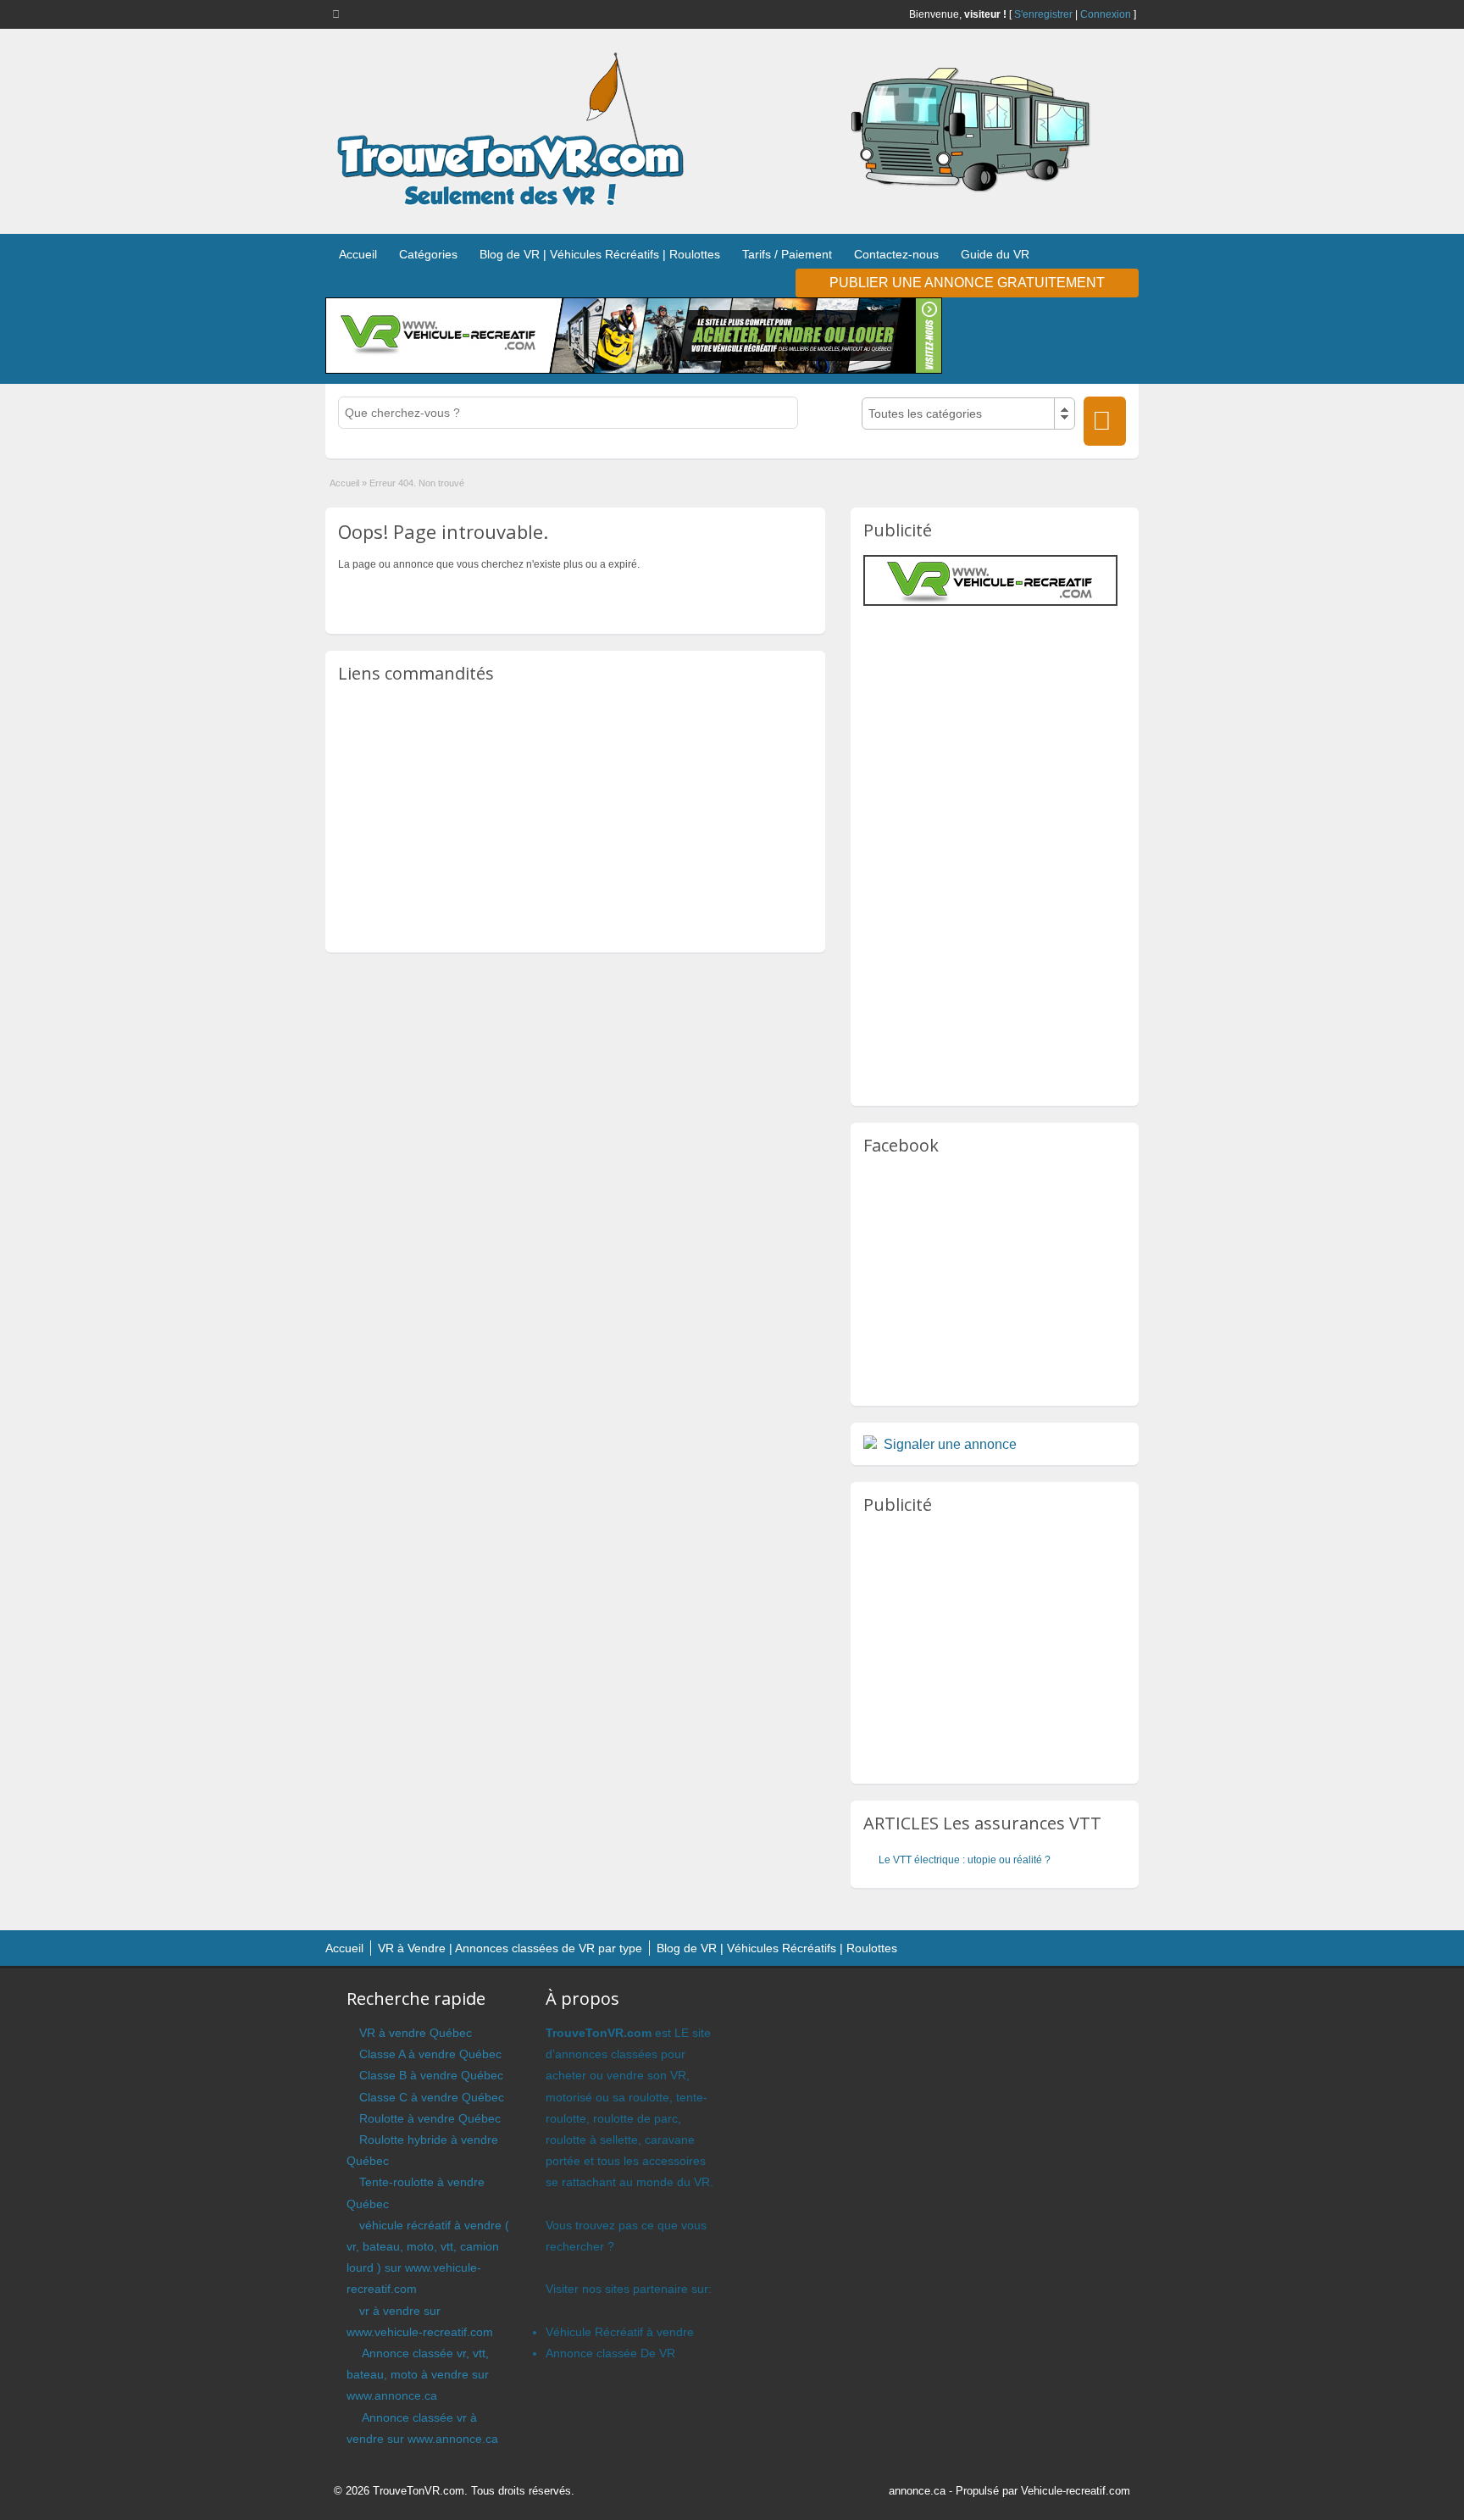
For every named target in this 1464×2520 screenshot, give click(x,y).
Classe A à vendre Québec (430, 2054)
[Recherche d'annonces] (1105, 421)
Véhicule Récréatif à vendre (620, 2332)
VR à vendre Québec (416, 2033)
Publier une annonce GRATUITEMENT (967, 283)
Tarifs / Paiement (787, 254)
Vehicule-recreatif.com (1076, 2491)
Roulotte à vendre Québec (430, 2118)
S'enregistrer (1043, 14)
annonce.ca (917, 2491)
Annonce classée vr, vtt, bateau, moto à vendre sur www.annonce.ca (418, 2374)
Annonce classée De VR (610, 2353)
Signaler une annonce (950, 1444)
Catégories (428, 254)
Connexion (1106, 14)
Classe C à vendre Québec (432, 2097)
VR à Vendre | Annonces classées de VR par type (510, 1948)
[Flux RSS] (339, 14)
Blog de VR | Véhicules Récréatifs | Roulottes (600, 254)
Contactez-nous (896, 254)
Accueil (358, 254)
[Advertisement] (575, 817)
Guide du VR (995, 254)
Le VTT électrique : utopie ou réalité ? (965, 1860)
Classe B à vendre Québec (431, 2075)
